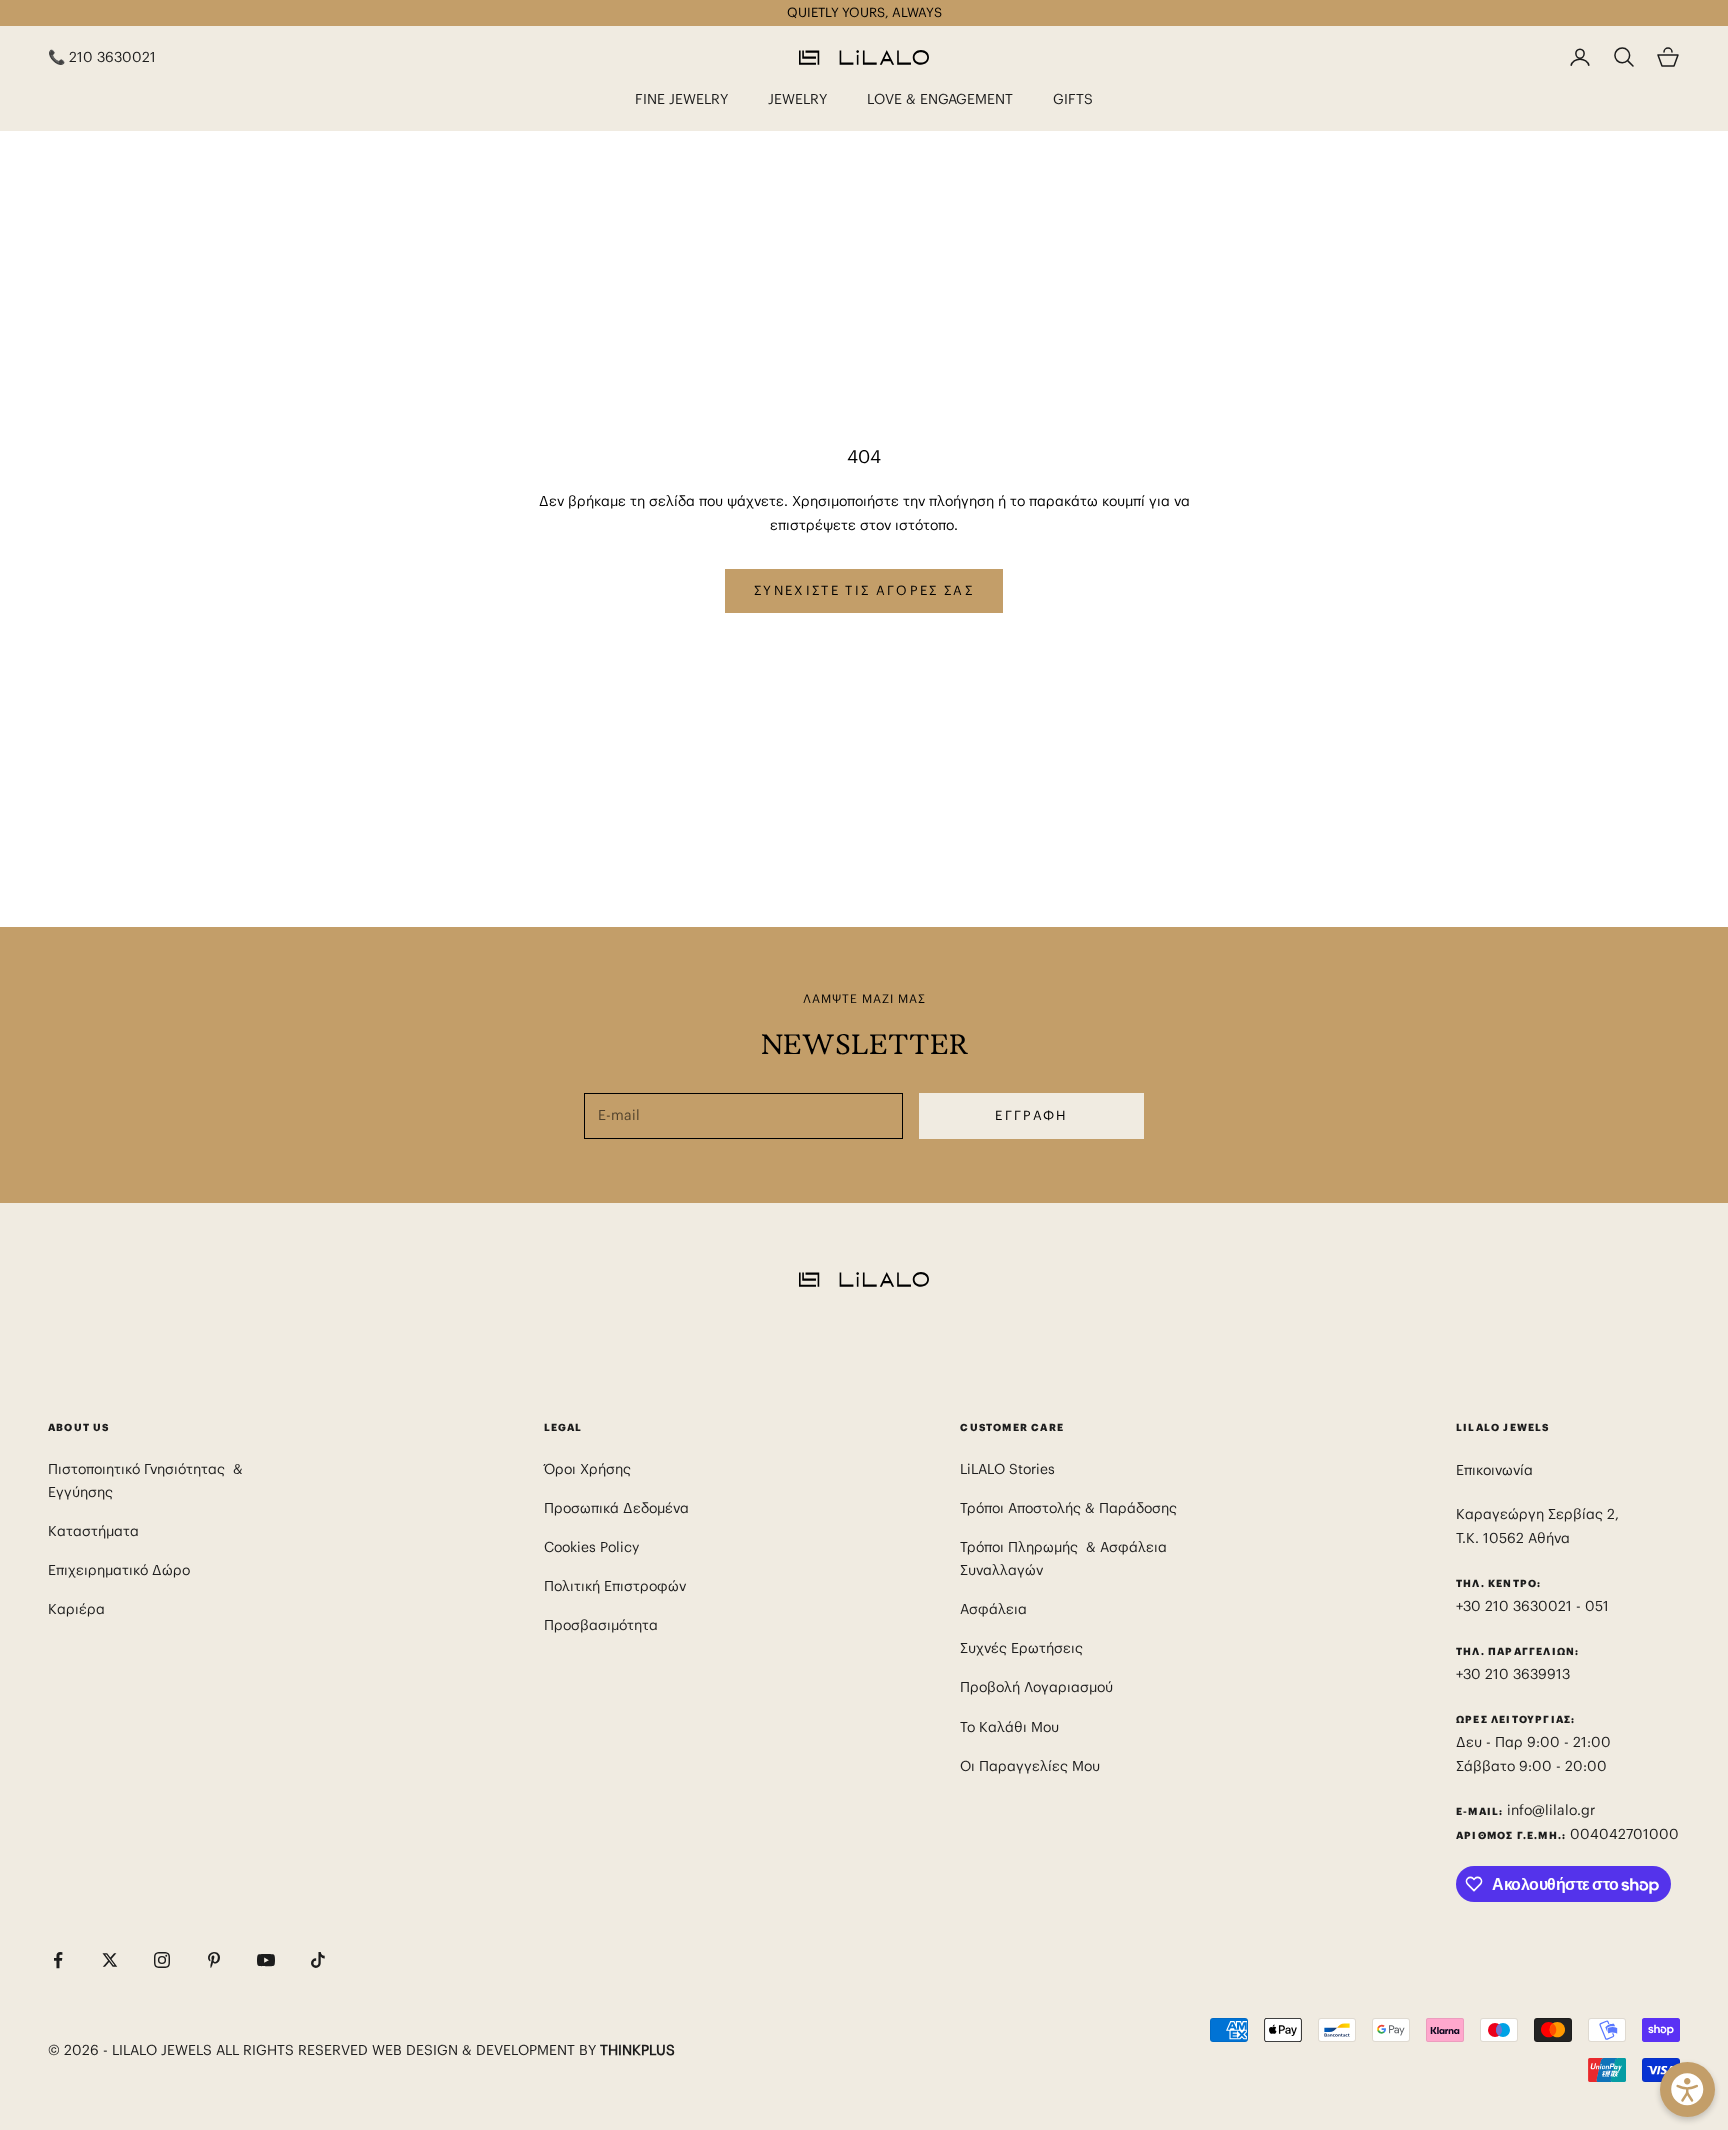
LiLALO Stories (1007, 1469)
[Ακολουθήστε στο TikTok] (318, 1960)
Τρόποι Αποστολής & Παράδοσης (1068, 1508)
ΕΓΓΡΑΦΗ (1031, 1115)
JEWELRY (797, 99)
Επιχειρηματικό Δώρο (119, 1570)
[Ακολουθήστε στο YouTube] (266, 1960)
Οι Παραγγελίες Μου (1030, 1766)
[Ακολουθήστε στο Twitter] (110, 1960)
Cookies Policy (591, 1547)
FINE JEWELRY (681, 99)
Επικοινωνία (1494, 1470)
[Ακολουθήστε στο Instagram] (162, 1960)
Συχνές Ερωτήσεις (1021, 1648)
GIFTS (1073, 99)
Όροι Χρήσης (587, 1469)
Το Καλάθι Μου (1009, 1727)
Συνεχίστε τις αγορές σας (864, 590)
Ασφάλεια (993, 1609)
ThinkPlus (637, 2050)
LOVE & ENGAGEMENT (940, 99)
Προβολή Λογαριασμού (1036, 1687)
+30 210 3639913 (1513, 1674)
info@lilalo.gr (1551, 1810)
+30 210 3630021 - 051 (1534, 1606)
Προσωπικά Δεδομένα (616, 1508)
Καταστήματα (93, 1531)
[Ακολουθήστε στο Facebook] (58, 1960)
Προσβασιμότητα (601, 1625)
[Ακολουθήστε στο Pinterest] (214, 1960)
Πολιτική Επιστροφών (615, 1586)
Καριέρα (76, 1609)
